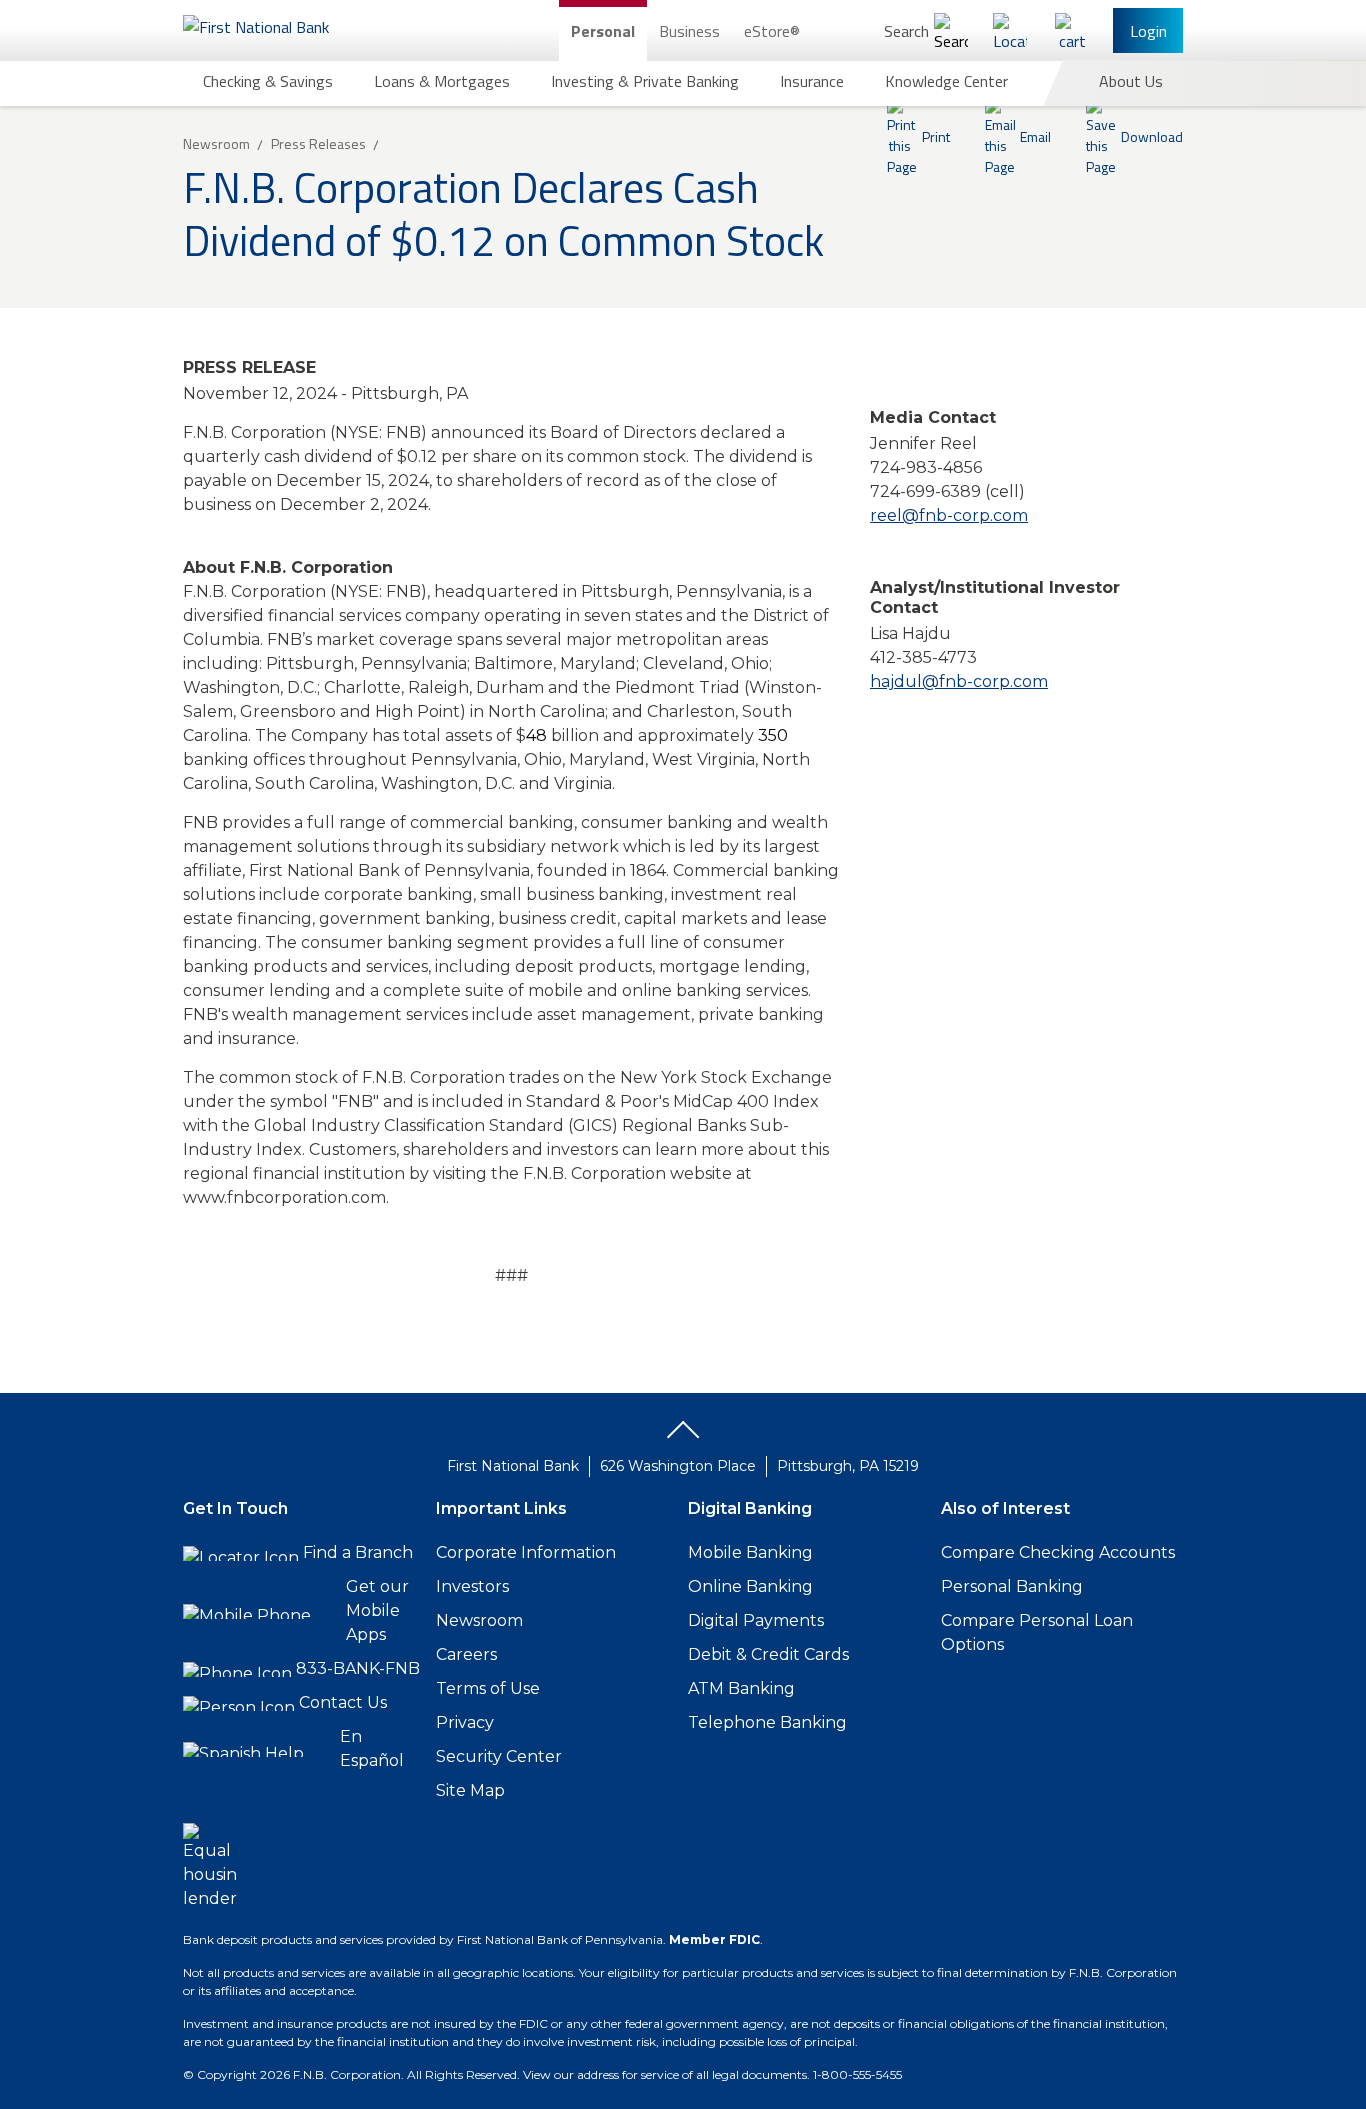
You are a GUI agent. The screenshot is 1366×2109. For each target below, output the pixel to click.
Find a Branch (358, 1552)
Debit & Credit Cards (768, 1654)
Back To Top (683, 1437)
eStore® (772, 31)
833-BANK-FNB (358, 1668)
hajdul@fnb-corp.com (959, 681)
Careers (466, 1654)
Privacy (465, 1722)
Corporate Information (526, 1552)
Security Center (499, 1756)
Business (689, 31)
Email (1035, 136)
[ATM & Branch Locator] (1010, 30)
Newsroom (479, 1620)
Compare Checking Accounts (1058, 1552)
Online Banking (750, 1586)
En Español (372, 1748)
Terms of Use (488, 1688)
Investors (472, 1586)
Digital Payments (756, 1620)
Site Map (470, 1790)
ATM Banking (741, 1688)
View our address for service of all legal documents (665, 2074)
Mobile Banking (750, 1552)
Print (936, 136)
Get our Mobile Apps (377, 1610)
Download (1152, 136)
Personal (603, 31)
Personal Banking (1012, 1586)
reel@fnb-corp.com (949, 515)
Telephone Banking (767, 1722)
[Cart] (1072, 30)
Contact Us (343, 1702)
